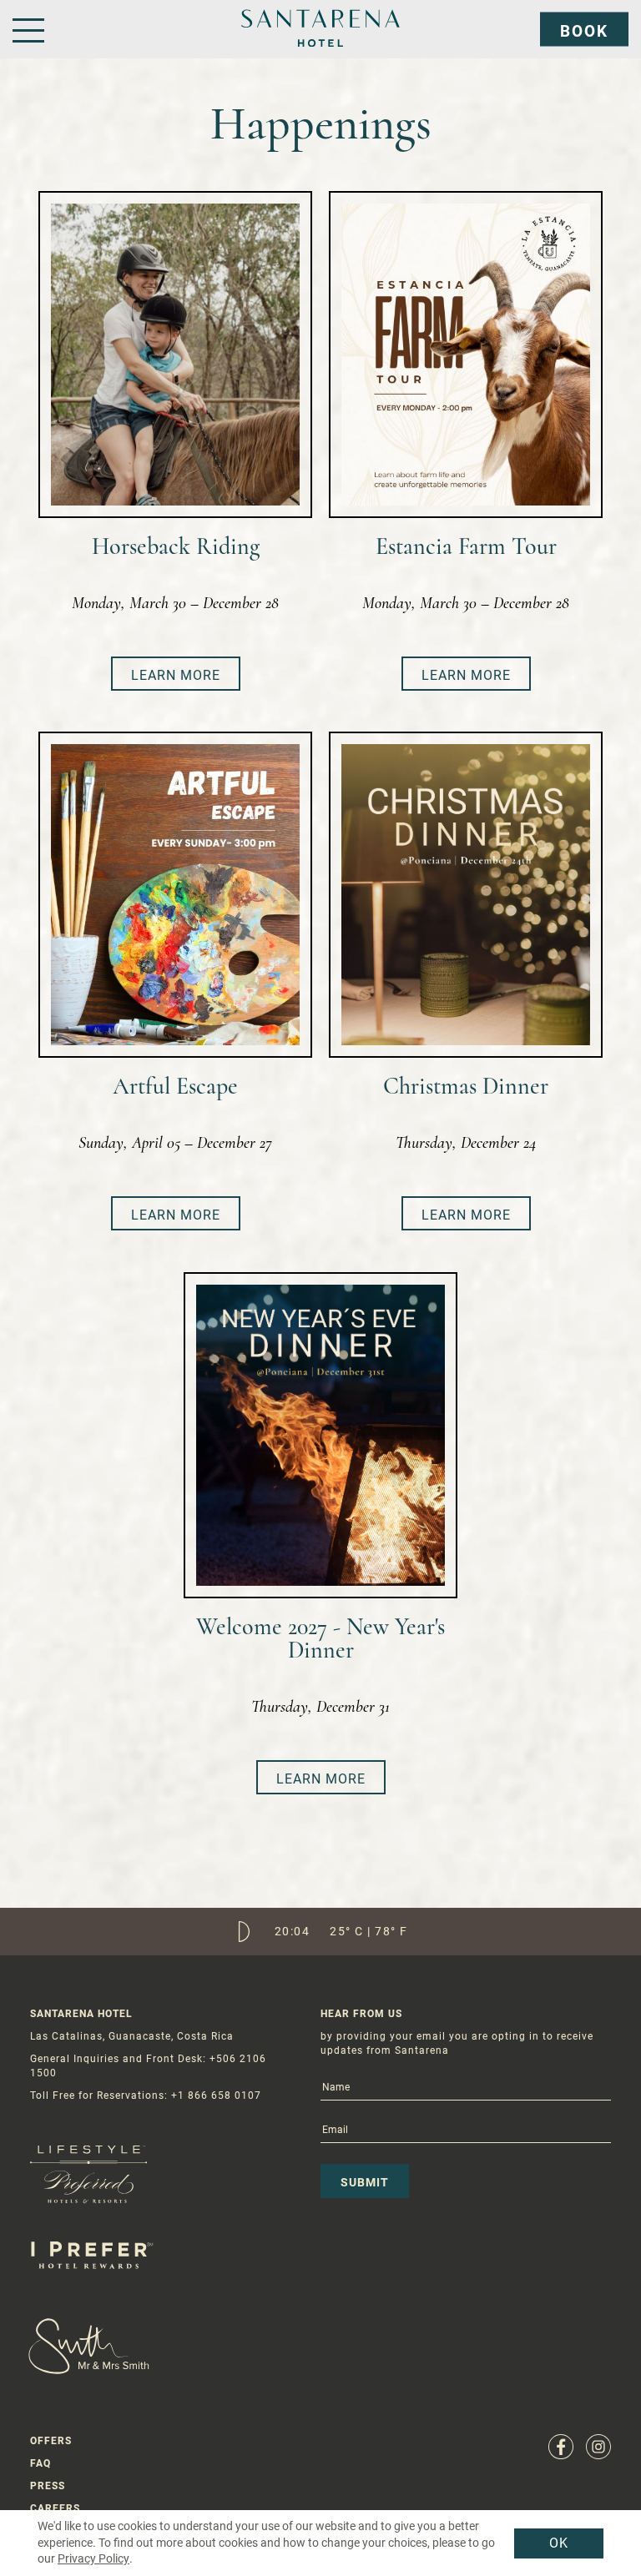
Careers (55, 2508)
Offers (51, 2441)
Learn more (176, 675)
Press (48, 2486)
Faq (40, 2463)
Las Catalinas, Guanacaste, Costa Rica (132, 2036)
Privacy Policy (93, 2558)
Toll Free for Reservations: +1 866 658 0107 (146, 2096)
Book (584, 31)
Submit (365, 2182)
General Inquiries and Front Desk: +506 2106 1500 (148, 2066)
